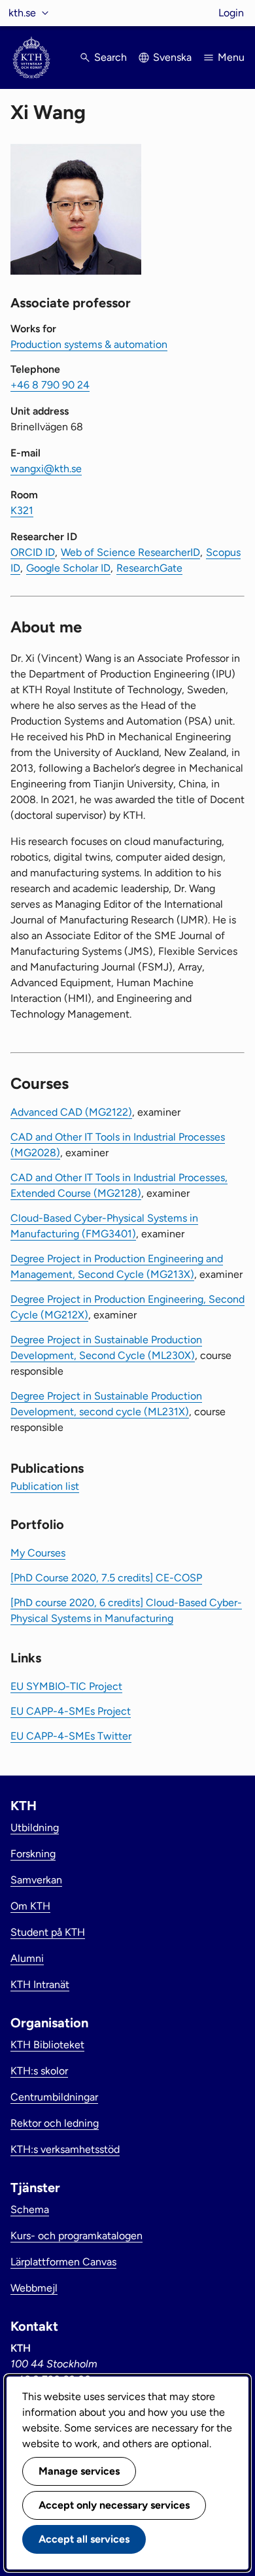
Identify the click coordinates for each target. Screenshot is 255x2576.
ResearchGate (149, 568)
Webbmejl (34, 2288)
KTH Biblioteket (47, 2045)
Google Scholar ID (68, 568)
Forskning (33, 1854)
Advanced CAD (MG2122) (71, 1112)
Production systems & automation (89, 344)
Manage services (79, 2471)
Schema (30, 2209)
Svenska (172, 57)
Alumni (27, 1958)
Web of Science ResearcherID (130, 552)
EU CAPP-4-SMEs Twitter (71, 1736)
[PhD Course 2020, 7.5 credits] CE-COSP (106, 1578)
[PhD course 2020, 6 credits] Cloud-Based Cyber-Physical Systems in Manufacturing (126, 1610)
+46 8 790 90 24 (50, 385)
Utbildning (35, 1828)
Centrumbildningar (54, 2097)
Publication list (45, 1486)
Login (231, 13)
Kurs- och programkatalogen (76, 2236)
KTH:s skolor (39, 2071)
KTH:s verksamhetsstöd (65, 2149)
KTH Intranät (40, 1984)
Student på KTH (48, 1932)
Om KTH (30, 1906)
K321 (22, 510)
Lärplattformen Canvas (63, 2262)
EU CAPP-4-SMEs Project (71, 1711)
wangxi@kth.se (46, 469)
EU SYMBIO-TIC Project (66, 1686)
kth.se (22, 13)
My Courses (38, 1553)
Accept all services (84, 2539)
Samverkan (36, 1880)
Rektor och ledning (55, 2123)
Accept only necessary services (114, 2505)
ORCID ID (33, 552)
